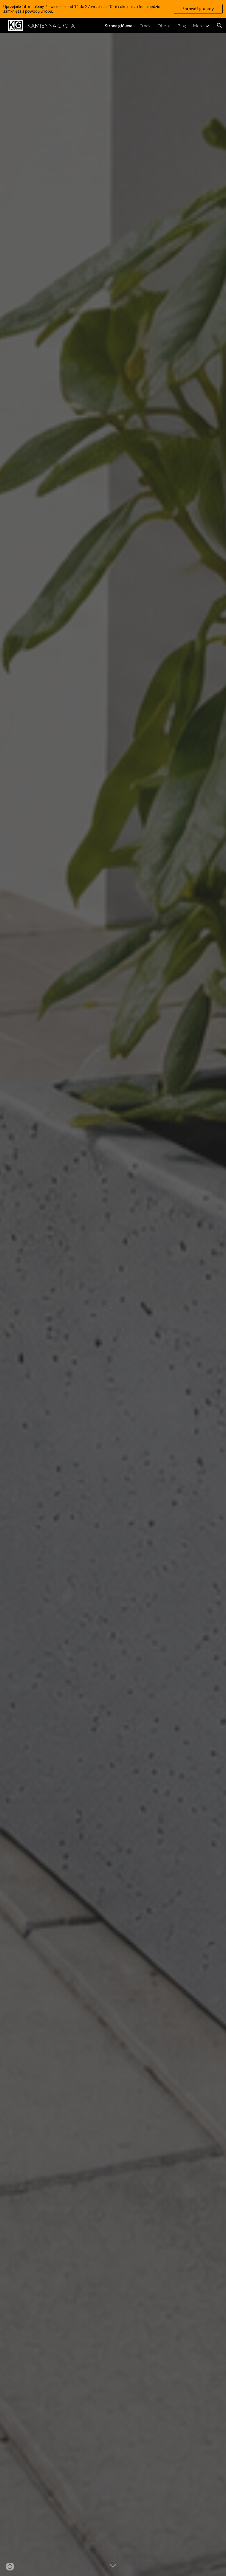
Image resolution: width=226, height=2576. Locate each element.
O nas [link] (145, 26)
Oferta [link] (164, 26)
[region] (113, 9)
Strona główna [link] (119, 26)
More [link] (198, 26)
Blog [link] (182, 26)
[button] (219, 25)
